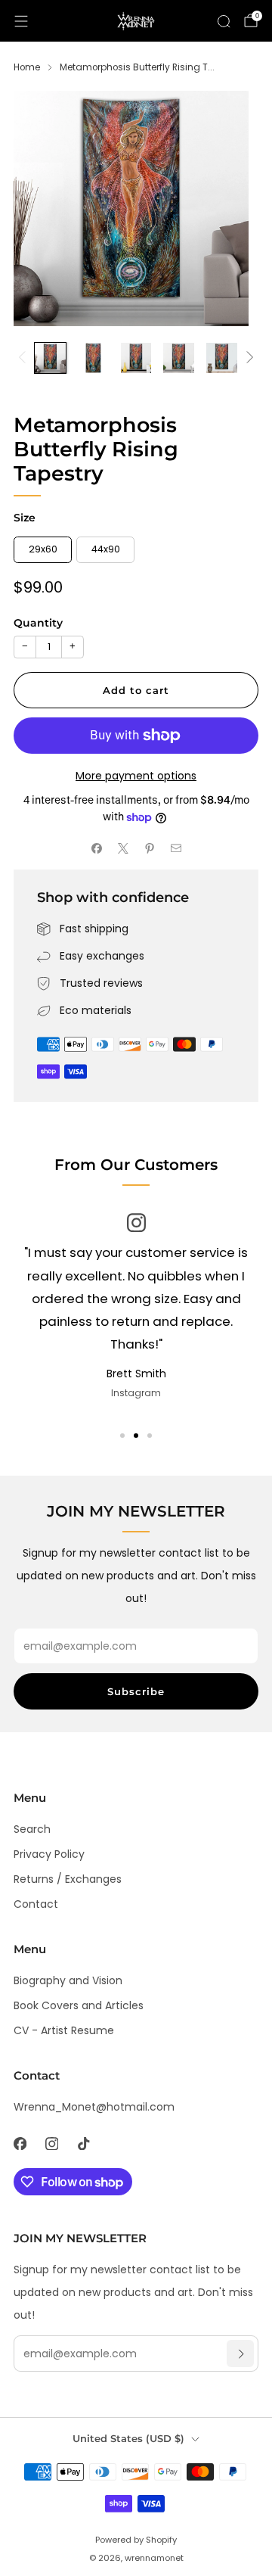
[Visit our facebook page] (20, 2143)
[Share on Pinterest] (149, 848)
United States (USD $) (128, 2439)
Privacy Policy (49, 1854)
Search (32, 1829)
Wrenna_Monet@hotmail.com (94, 2107)
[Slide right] (247, 358)
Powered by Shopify (136, 2540)
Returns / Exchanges (68, 1879)
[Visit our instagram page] (51, 2143)
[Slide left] (25, 358)
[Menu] (21, 21)
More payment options (136, 776)
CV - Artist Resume (64, 2030)
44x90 (106, 549)
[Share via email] (176, 848)
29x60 (43, 549)
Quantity (38, 623)
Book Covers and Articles (79, 2005)
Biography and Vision (68, 1980)
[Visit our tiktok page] (83, 2143)
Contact (36, 1904)
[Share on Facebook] (96, 848)
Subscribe (136, 1691)
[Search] (224, 21)
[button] (122, 1436)
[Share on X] (123, 848)
